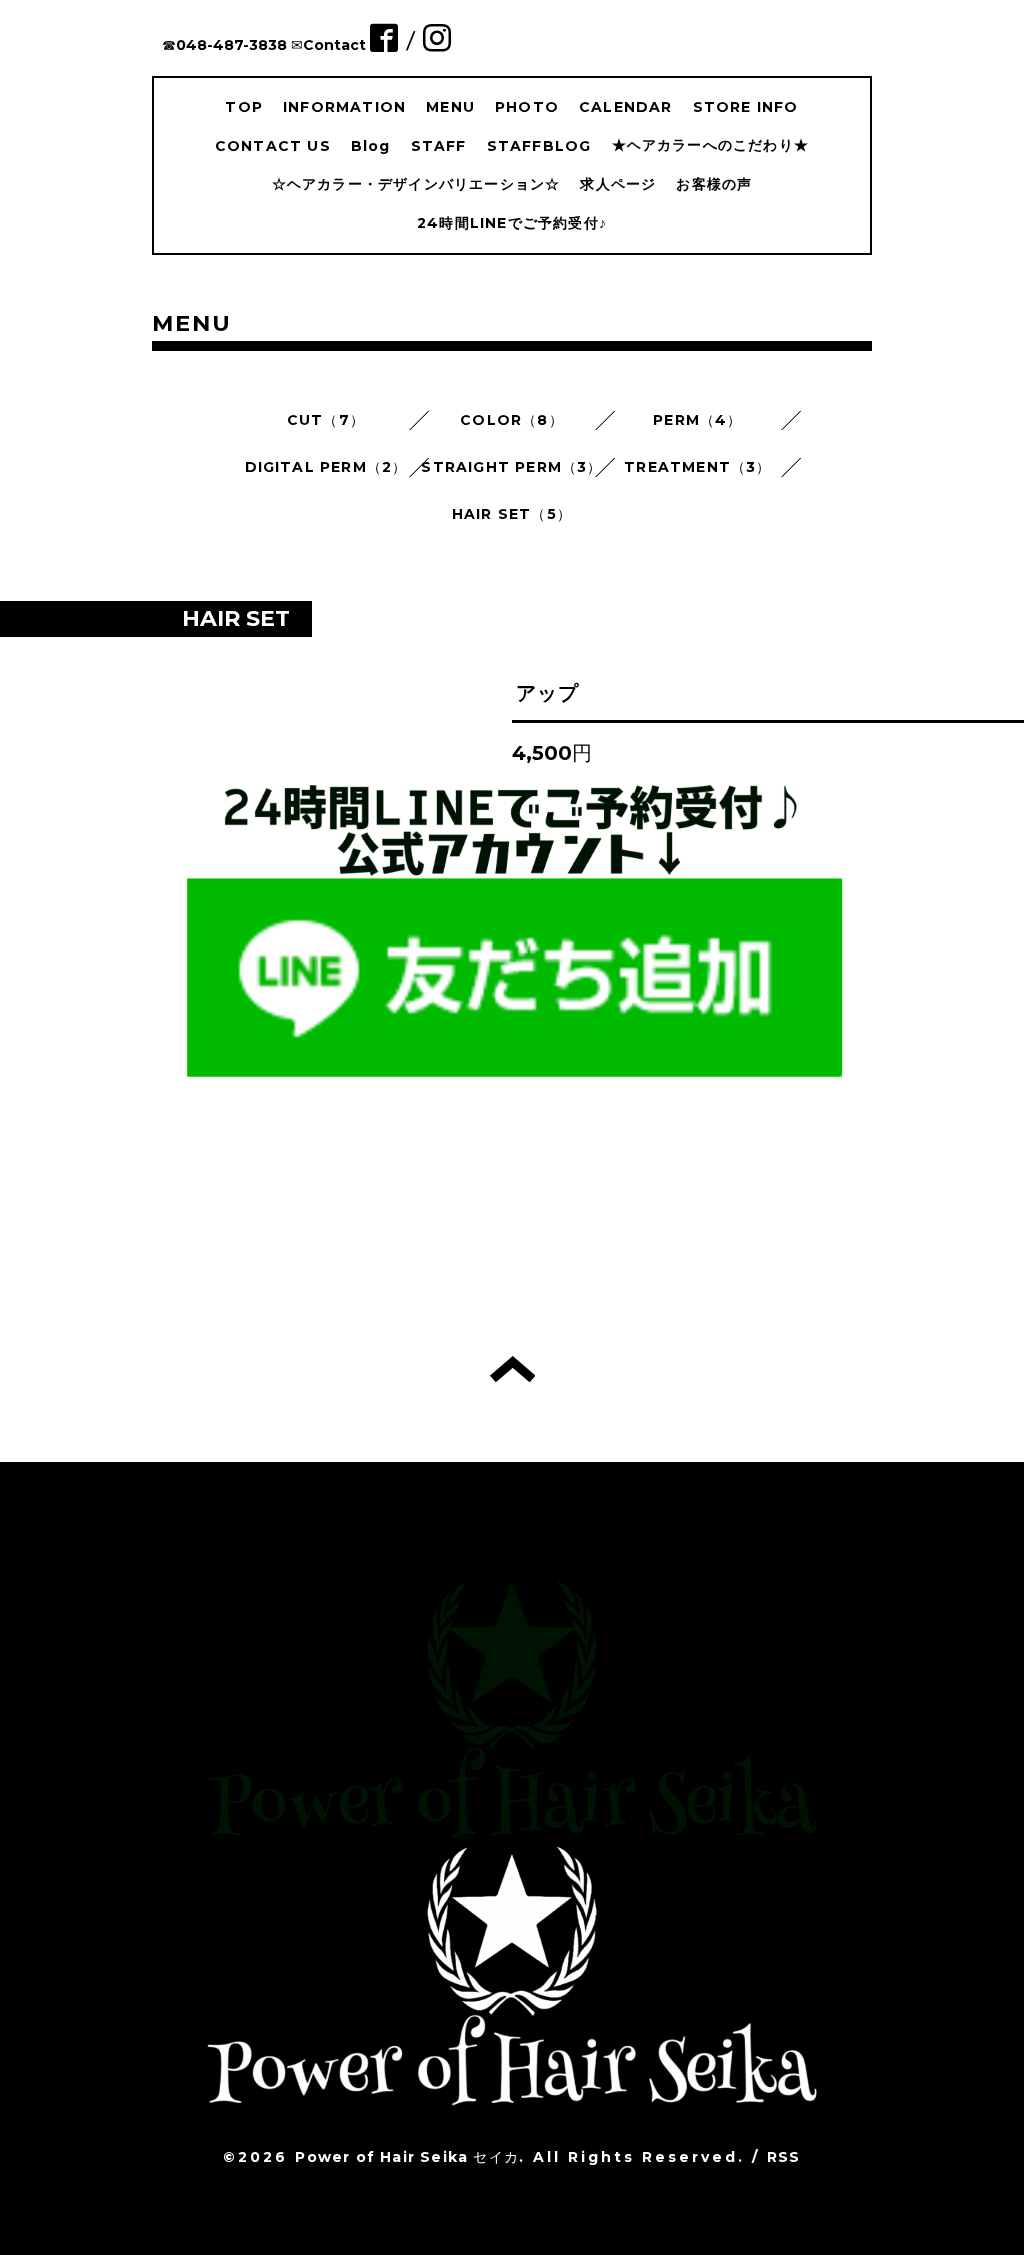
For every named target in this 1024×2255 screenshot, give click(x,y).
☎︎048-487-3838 (224, 45)
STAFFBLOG (539, 146)
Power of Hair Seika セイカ (407, 2157)
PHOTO (527, 107)
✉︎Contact (328, 45)
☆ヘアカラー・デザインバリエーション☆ (416, 184)
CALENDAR (626, 107)
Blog (371, 146)
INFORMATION (344, 107)
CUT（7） (326, 420)
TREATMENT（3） (697, 467)
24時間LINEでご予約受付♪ (512, 223)
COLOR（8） (512, 420)
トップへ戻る (512, 1369)
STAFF (439, 146)
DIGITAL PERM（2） (326, 467)
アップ (548, 693)
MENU (450, 107)
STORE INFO (746, 107)
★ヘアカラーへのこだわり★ (711, 145)
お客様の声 (714, 184)
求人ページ (618, 184)
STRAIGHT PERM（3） (511, 467)
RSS (784, 2157)
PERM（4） (697, 420)
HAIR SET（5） (512, 514)
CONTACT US (273, 146)
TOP (244, 107)
